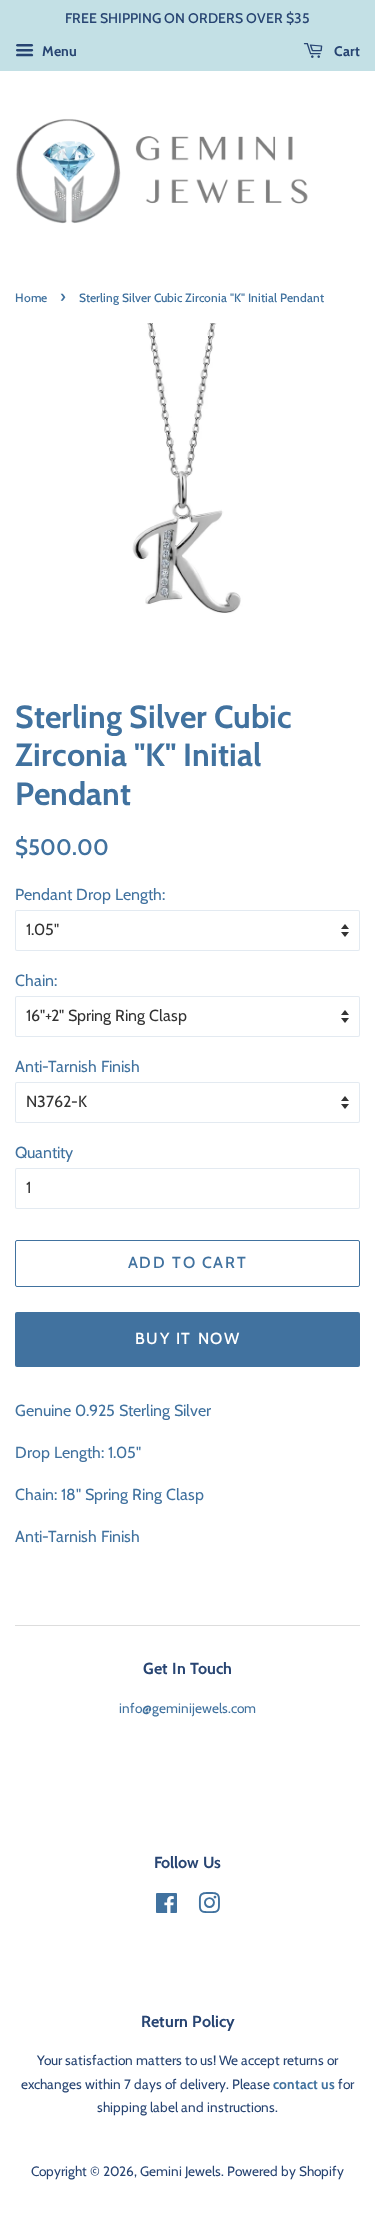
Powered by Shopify (285, 2171)
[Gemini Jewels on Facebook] (166, 1907)
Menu (58, 51)
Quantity (44, 1152)
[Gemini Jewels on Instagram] (209, 1907)
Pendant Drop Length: (90, 894)
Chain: (36, 980)
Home (31, 297)
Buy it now (188, 1338)
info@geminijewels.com (187, 1708)
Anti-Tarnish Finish (77, 1066)
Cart (345, 51)
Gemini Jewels (180, 2171)
